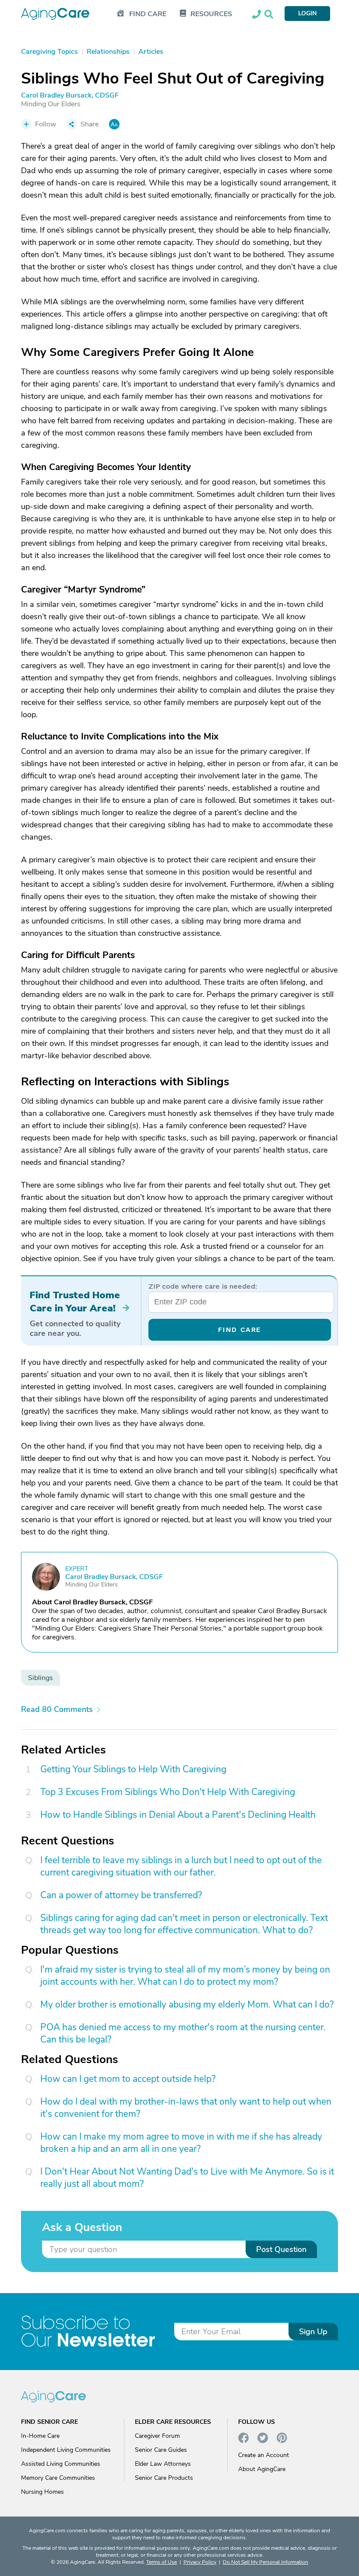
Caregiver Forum (157, 2436)
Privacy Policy (200, 2562)
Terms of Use (162, 2562)
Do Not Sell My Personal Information (266, 2562)
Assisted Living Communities (61, 2464)
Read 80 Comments (57, 1709)
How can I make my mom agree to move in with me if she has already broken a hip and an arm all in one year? (181, 2143)
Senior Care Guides (161, 2450)
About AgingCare (262, 2469)
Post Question (281, 2249)
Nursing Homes (42, 2492)
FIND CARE (240, 1330)
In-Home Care (40, 2436)
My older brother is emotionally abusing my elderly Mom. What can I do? (187, 2004)
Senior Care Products (164, 2478)
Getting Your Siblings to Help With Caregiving (133, 1769)
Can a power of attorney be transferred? (121, 1895)
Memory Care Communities (58, 2478)
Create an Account (264, 2455)
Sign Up (313, 2332)
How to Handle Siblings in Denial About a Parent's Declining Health (178, 1815)
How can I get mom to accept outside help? (128, 2079)
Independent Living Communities (66, 2450)
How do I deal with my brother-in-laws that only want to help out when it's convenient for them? (186, 2108)
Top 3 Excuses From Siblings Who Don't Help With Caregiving (168, 1792)
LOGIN (307, 13)
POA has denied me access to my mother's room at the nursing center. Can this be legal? (183, 2033)
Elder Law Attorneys (163, 2464)
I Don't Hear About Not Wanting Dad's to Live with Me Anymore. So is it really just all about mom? (187, 2178)
